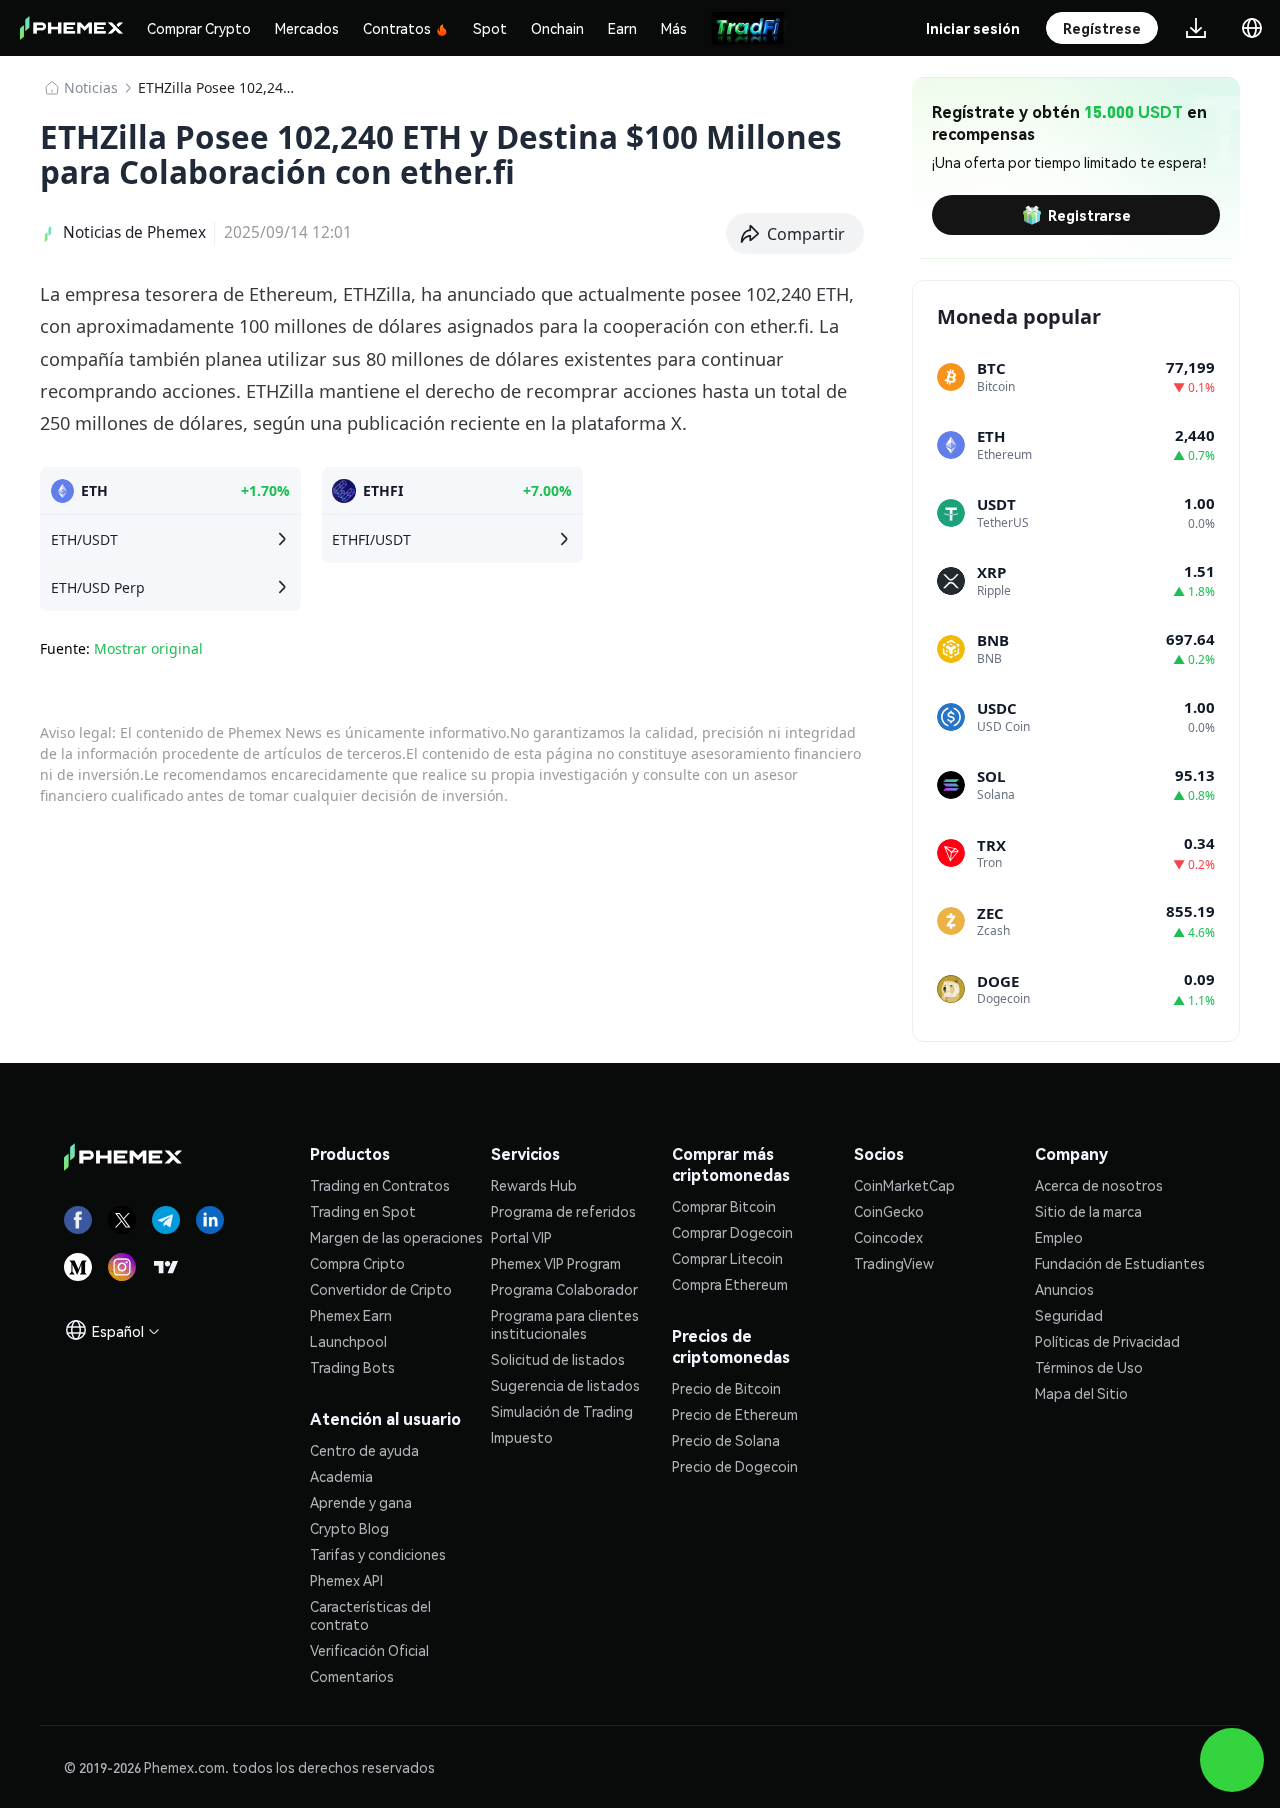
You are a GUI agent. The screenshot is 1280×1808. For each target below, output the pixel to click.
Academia (341, 1476)
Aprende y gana (361, 1502)
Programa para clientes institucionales (565, 1324)
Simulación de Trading (562, 1411)
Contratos (397, 28)
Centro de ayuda (364, 1450)
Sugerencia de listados (565, 1385)
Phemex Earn (351, 1315)
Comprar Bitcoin (724, 1206)
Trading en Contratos (380, 1185)
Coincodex (888, 1237)
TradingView (894, 1263)
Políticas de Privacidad (1107, 1341)
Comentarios (352, 1676)
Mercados (307, 28)
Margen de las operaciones (396, 1237)
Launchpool (348, 1341)
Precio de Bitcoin (726, 1388)
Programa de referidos (563, 1211)
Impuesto (522, 1437)
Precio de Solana (726, 1440)
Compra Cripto (357, 1263)
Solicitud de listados (558, 1359)
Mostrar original (148, 648)
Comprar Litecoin (727, 1258)
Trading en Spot (363, 1211)
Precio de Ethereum (735, 1414)
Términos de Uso (1089, 1367)
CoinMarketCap (904, 1185)
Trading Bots (352, 1367)
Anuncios (1064, 1289)
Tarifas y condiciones (378, 1554)
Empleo (1059, 1237)
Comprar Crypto (199, 28)
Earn (622, 28)
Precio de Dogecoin (735, 1466)
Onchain (557, 28)
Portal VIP (521, 1237)
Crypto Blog (349, 1528)
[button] (795, 234)
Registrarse (1089, 215)
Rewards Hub (534, 1185)
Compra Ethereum (730, 1284)
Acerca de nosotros (1099, 1185)
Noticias (91, 87)
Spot (490, 28)
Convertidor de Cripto (381, 1289)
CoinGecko (889, 1211)
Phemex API (346, 1580)
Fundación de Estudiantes (1120, 1263)
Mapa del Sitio (1081, 1393)
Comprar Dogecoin (732, 1232)
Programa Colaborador (564, 1289)
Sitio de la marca (1088, 1211)
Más (674, 28)
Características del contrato (370, 1615)
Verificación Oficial (369, 1650)
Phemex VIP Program (556, 1263)
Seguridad (1069, 1315)
